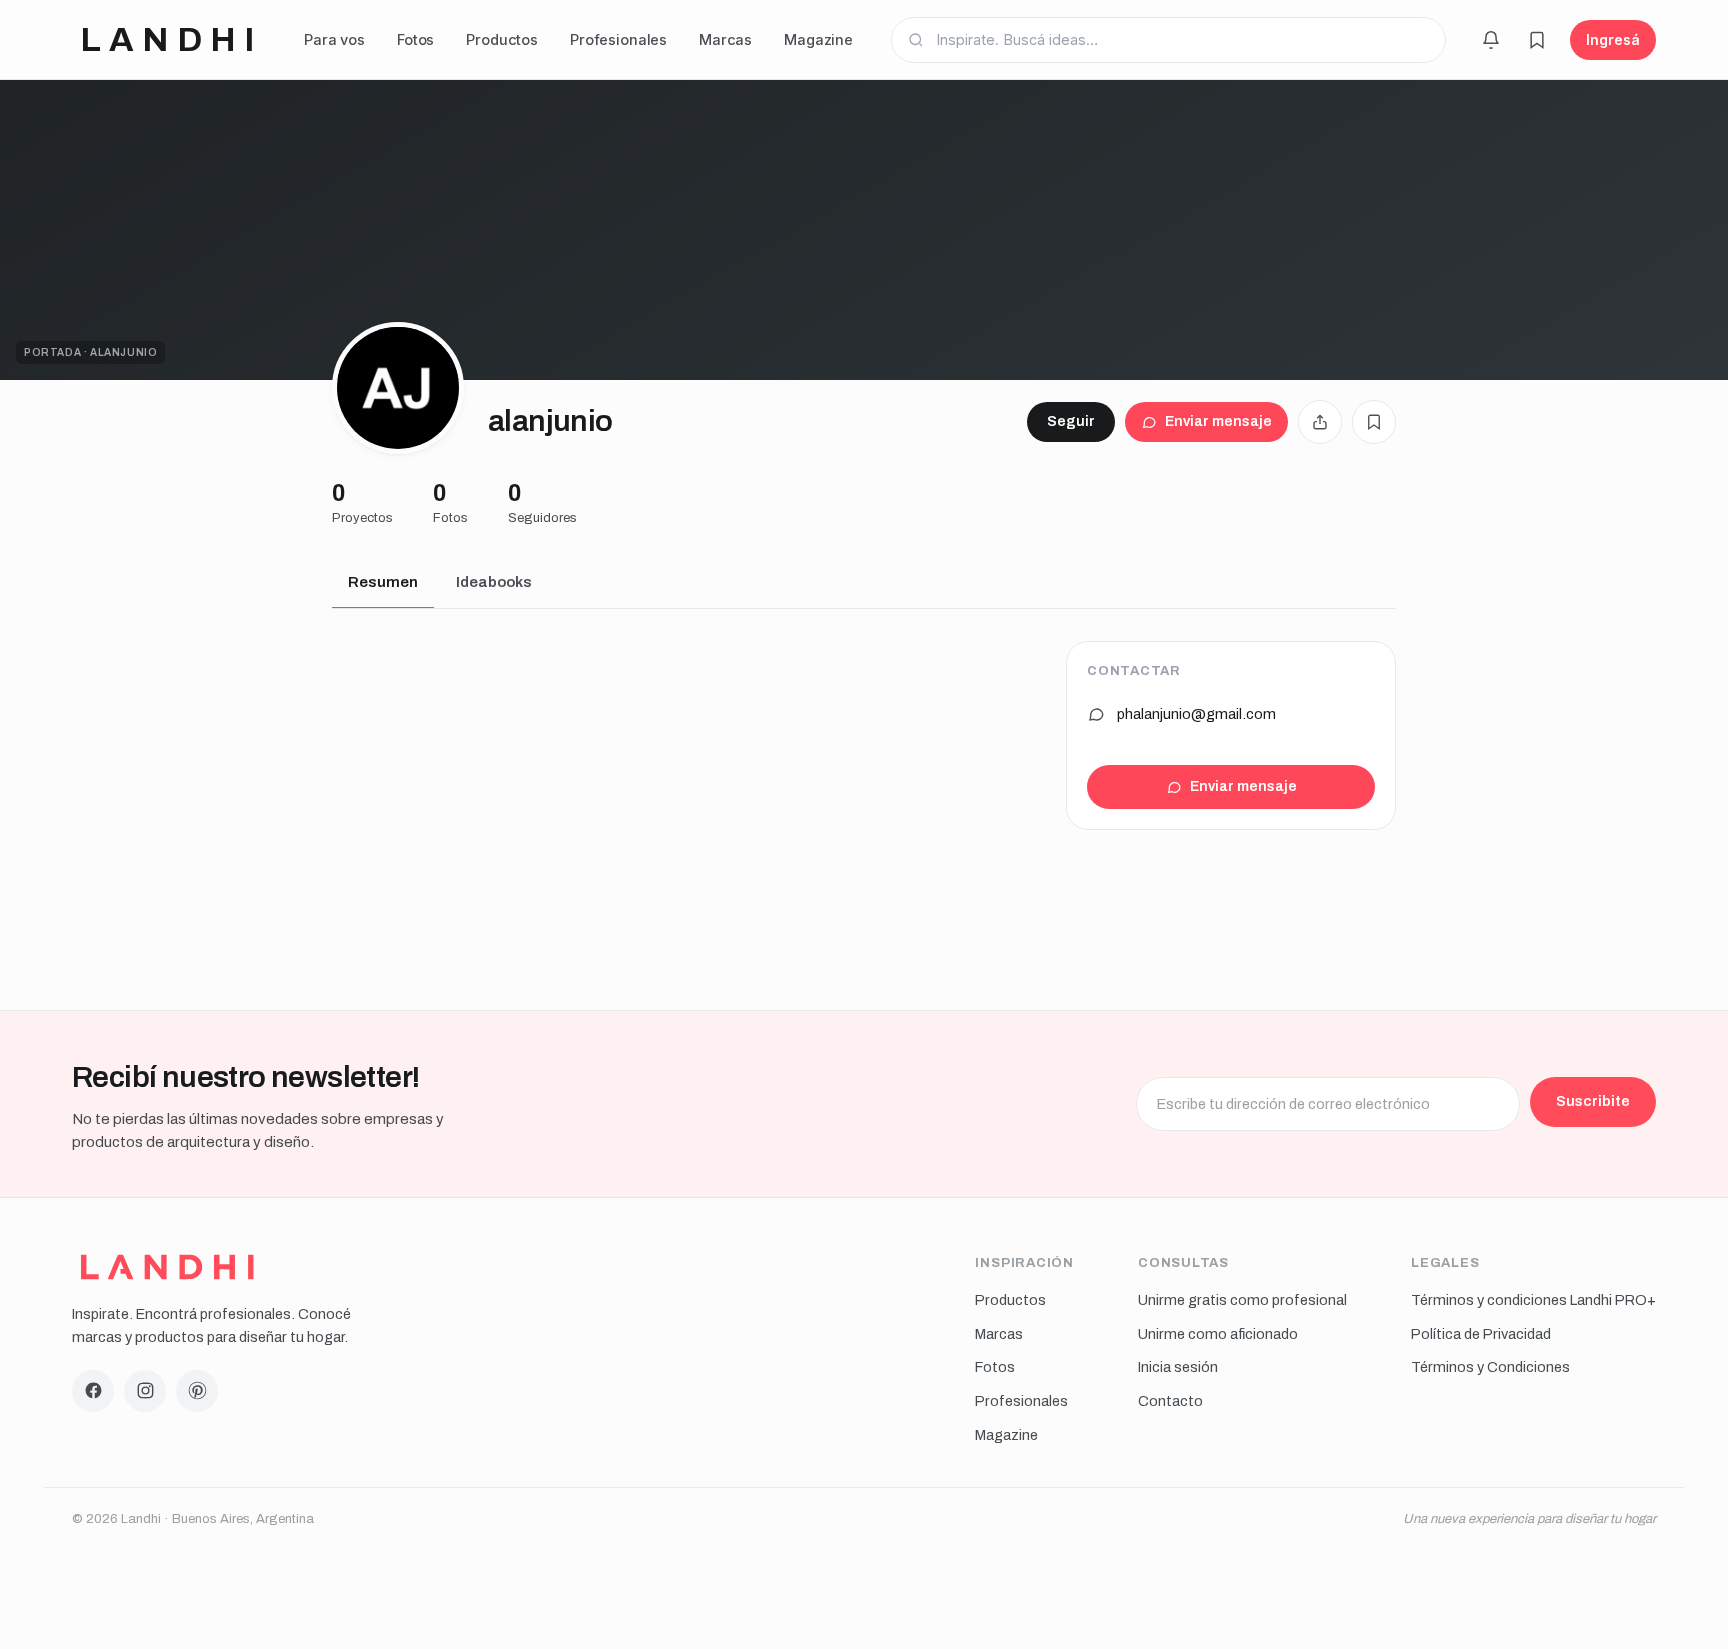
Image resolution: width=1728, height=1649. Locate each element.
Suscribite (1593, 1101)
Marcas (725, 39)
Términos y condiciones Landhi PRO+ (1533, 1300)
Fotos (415, 39)
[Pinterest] (197, 1391)
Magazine (818, 39)
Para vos (334, 39)
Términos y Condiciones (1490, 1367)
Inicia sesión (1178, 1367)
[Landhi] (167, 1267)
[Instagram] (145, 1391)
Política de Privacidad (1481, 1334)
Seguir (1071, 421)
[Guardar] (1374, 422)
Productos (502, 39)
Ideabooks (494, 582)
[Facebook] (93, 1391)
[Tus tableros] (1537, 40)
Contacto (1170, 1401)
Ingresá (1613, 39)
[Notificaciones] (1491, 40)
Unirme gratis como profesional (1242, 1300)
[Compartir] (1320, 422)
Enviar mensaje (1218, 421)
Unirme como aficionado (1218, 1334)
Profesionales (618, 39)
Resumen (383, 582)
